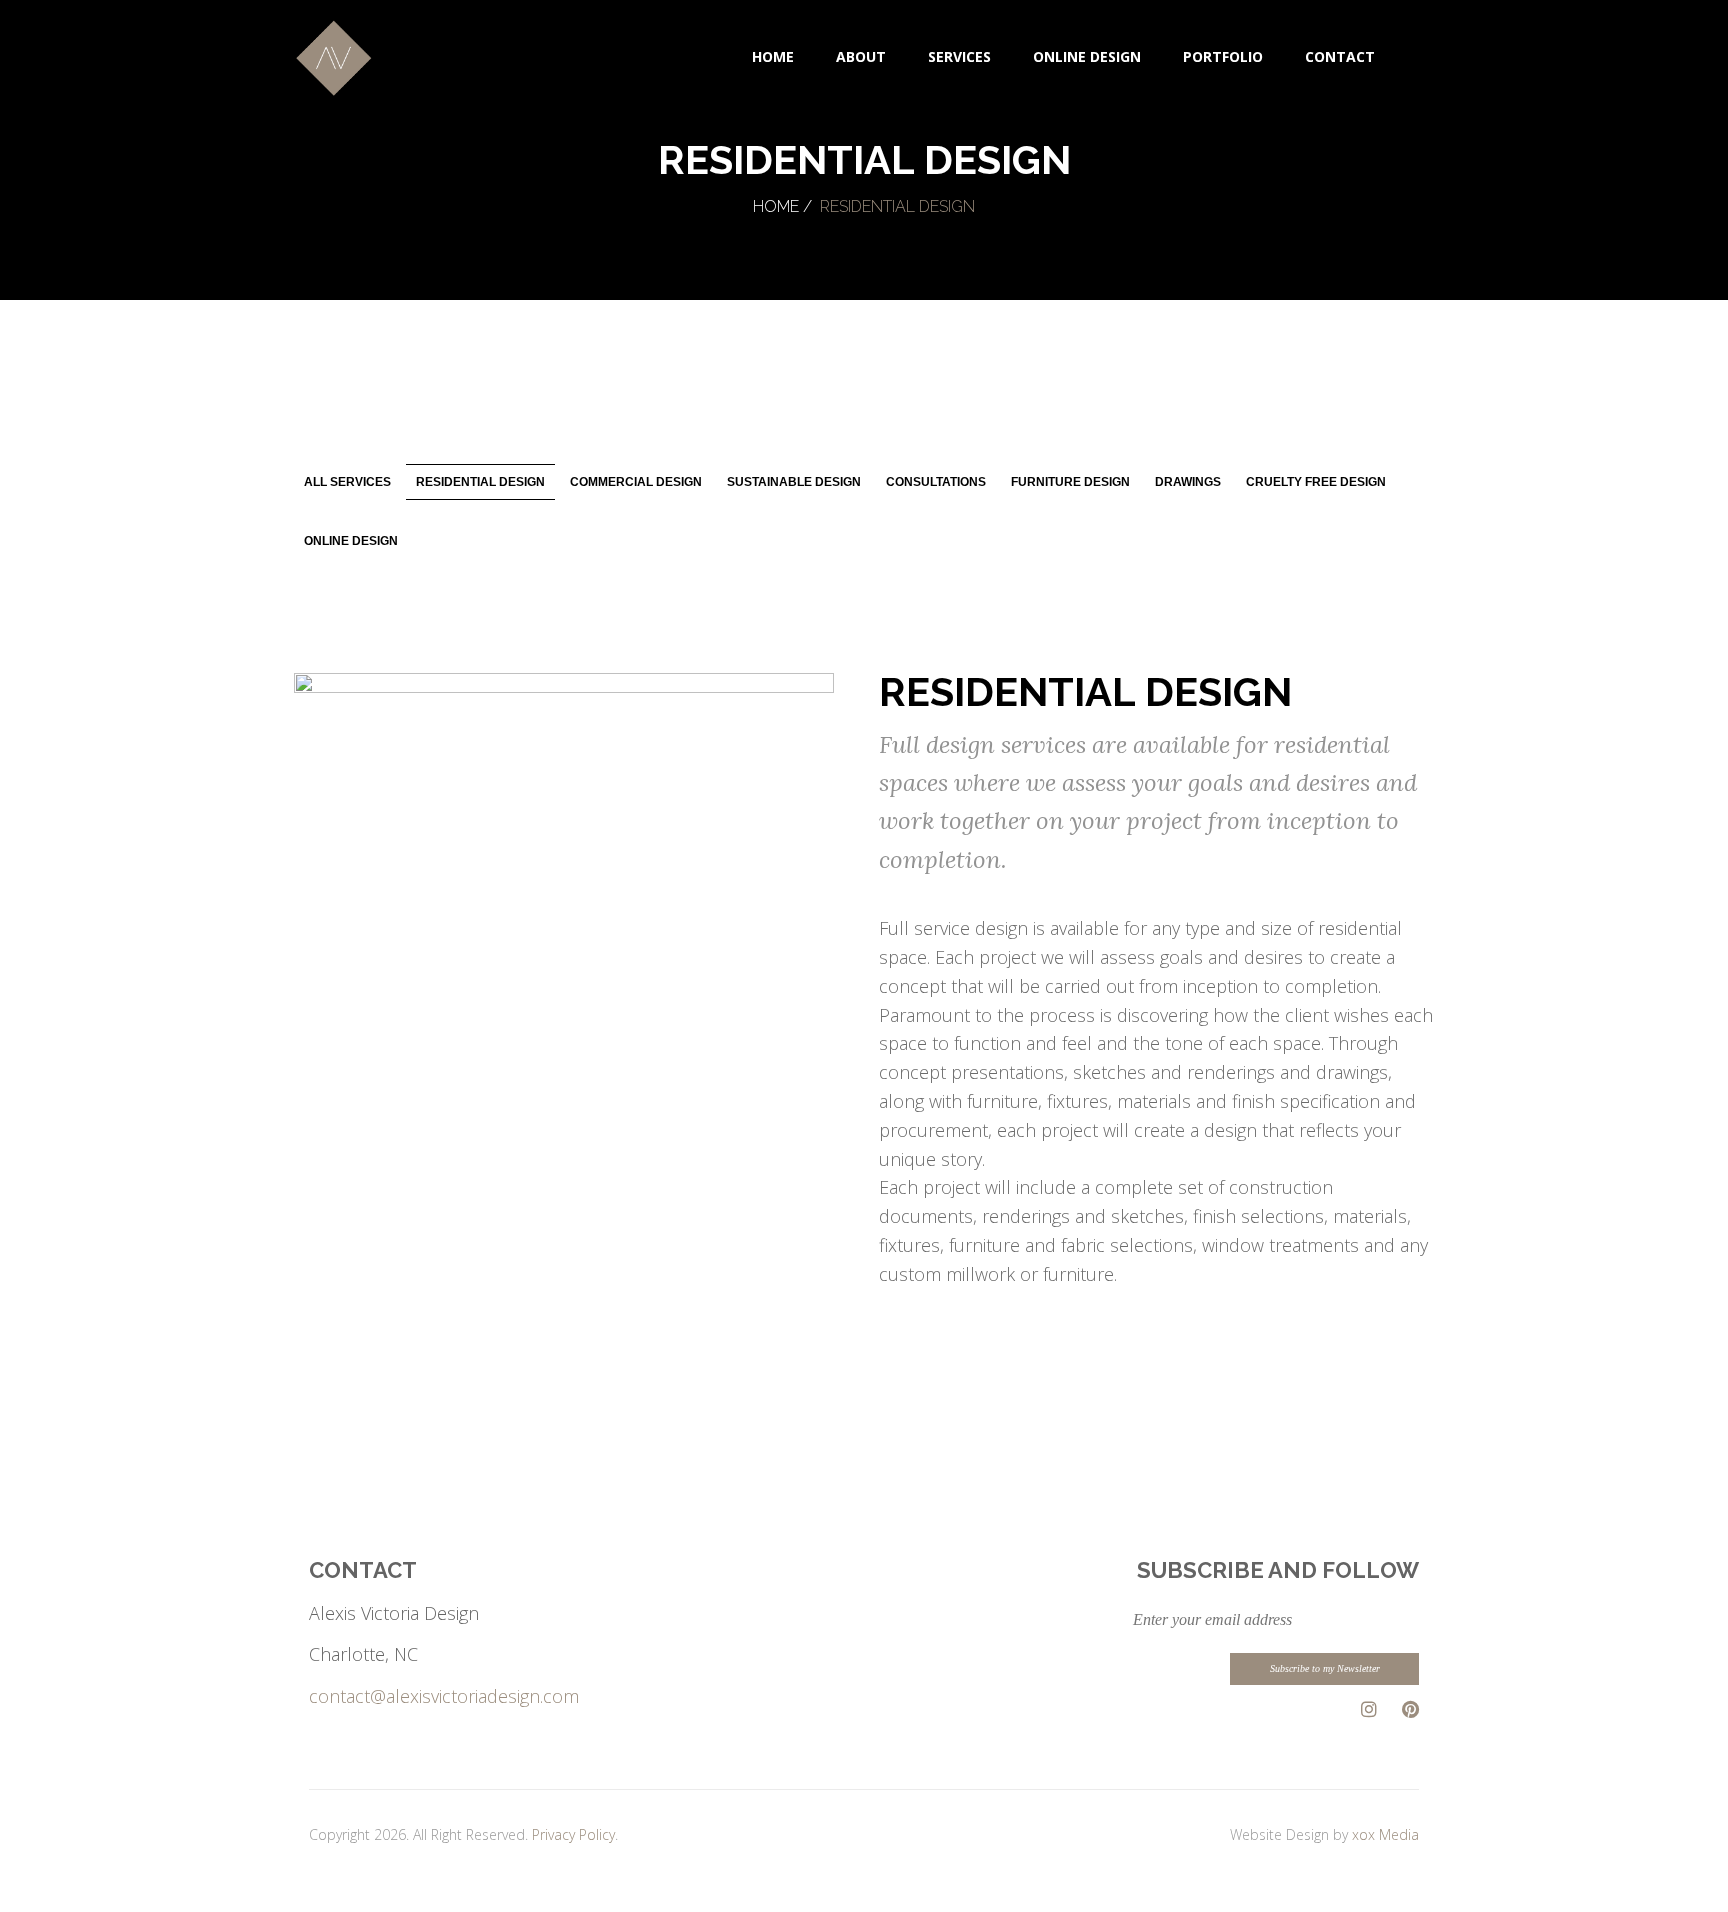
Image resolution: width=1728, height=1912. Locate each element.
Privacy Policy (573, 1834)
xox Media (1385, 1834)
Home (776, 206)
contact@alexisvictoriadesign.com (444, 1696)
